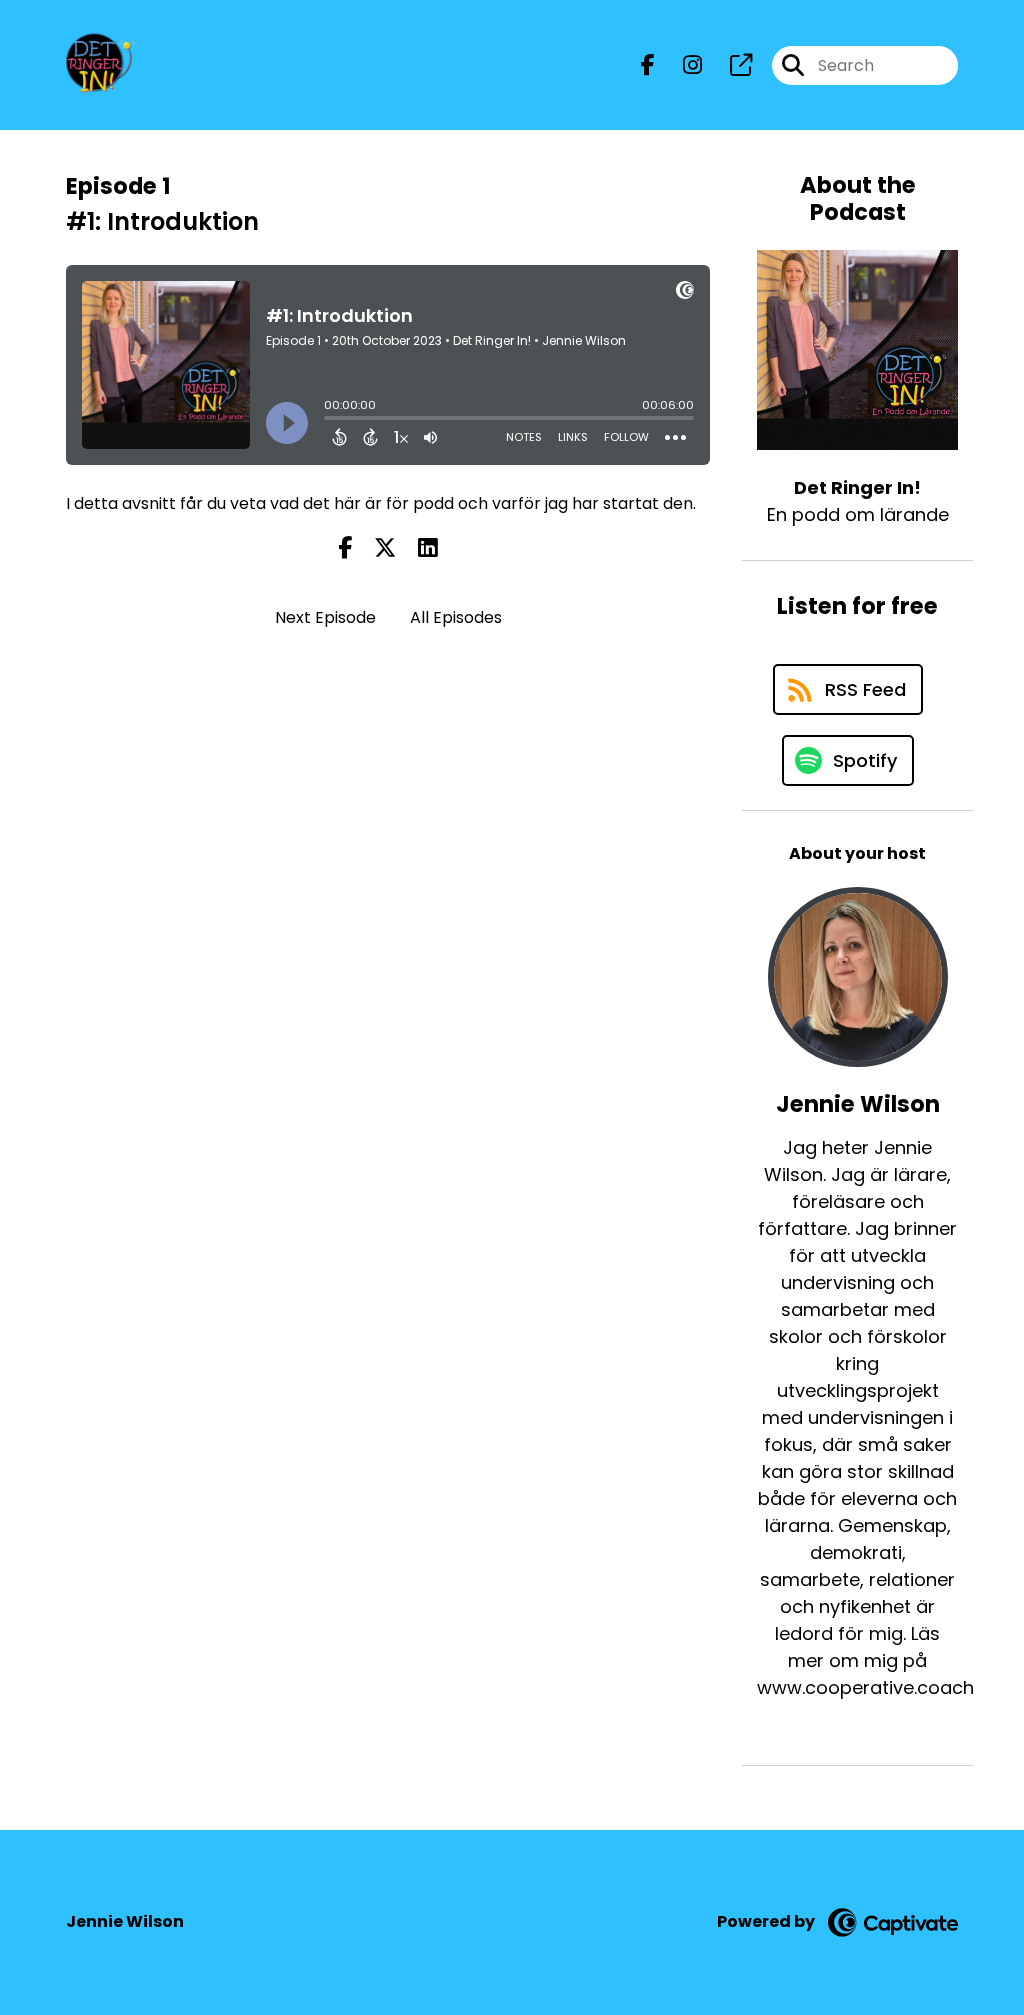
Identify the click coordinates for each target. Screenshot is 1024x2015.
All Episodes (456, 617)
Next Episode (325, 617)
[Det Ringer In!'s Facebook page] (648, 65)
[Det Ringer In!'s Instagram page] (680, 65)
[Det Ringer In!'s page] (729, 65)
